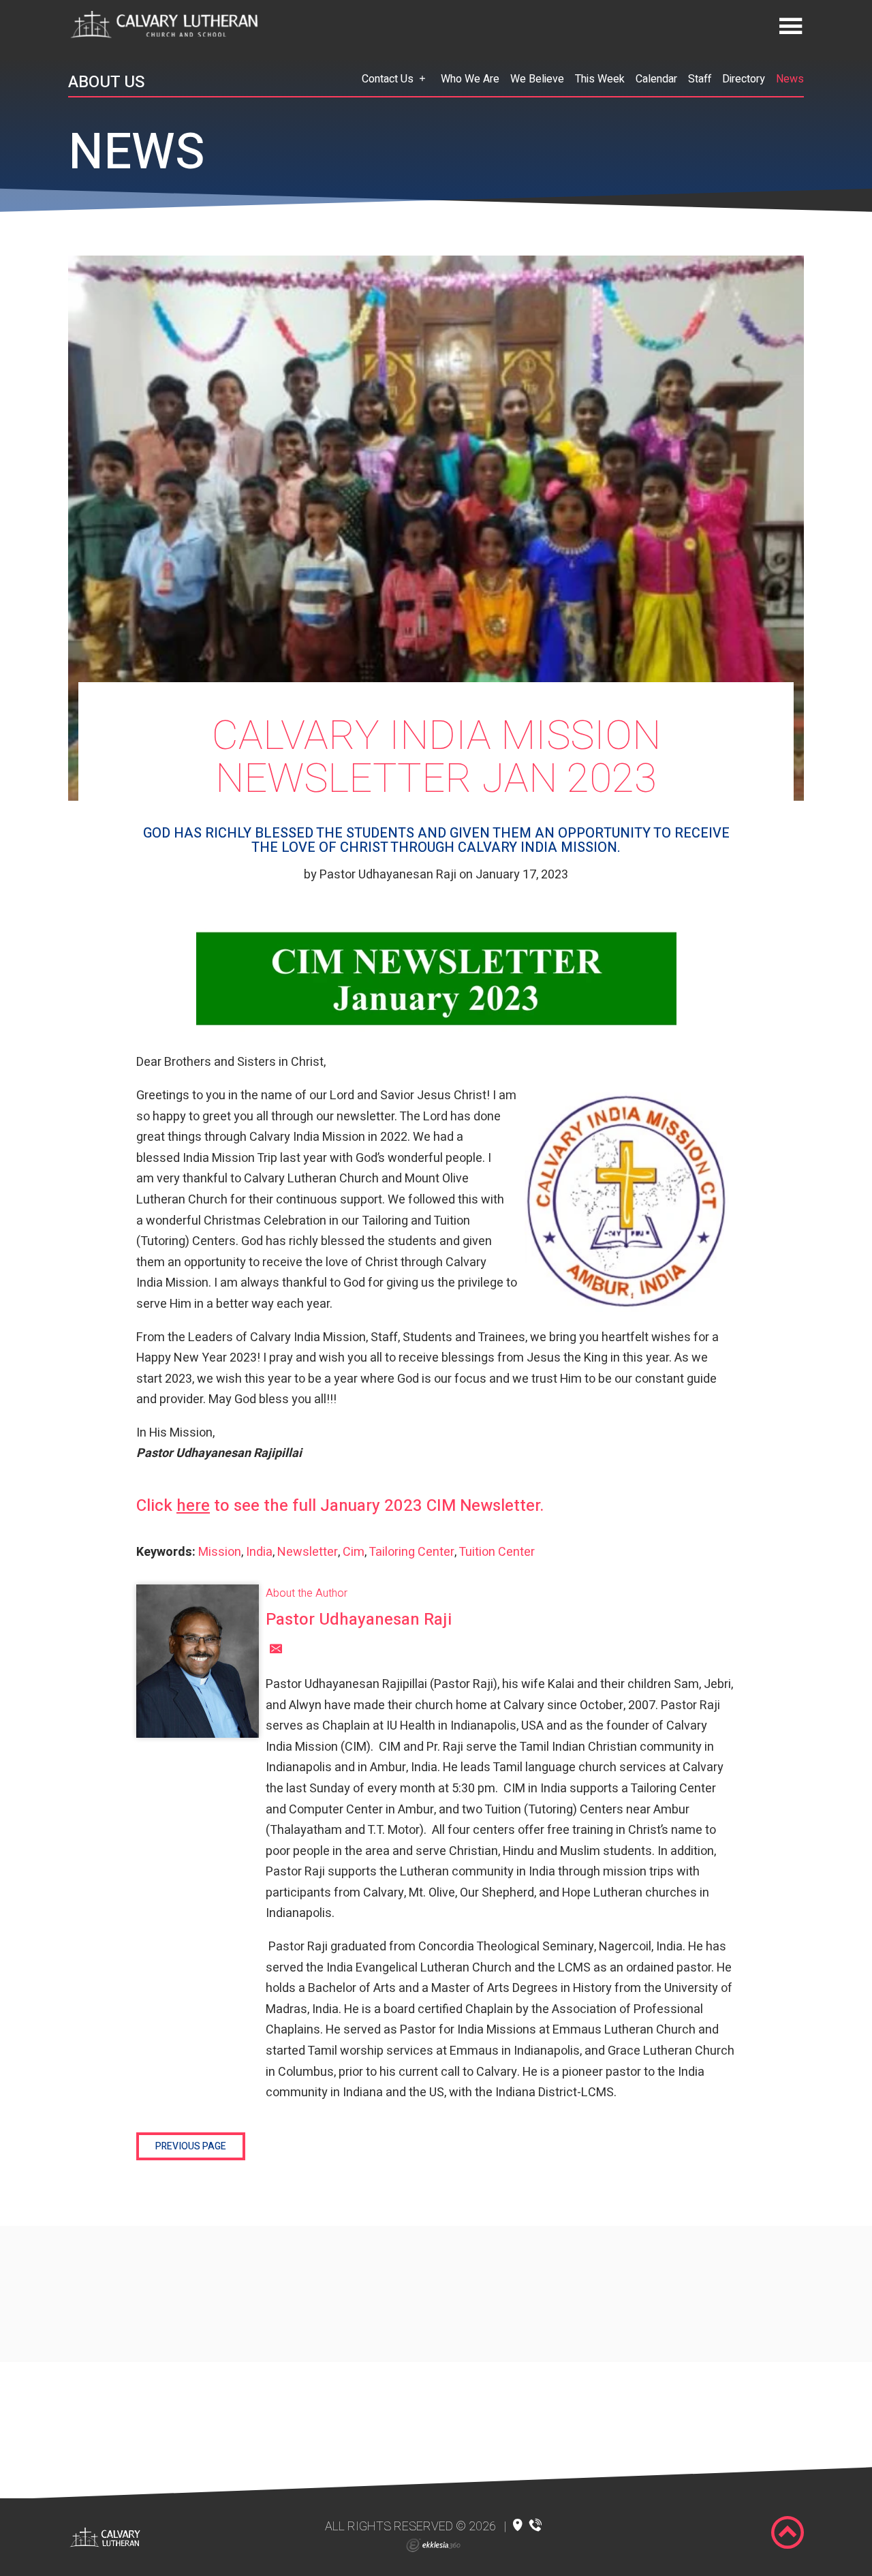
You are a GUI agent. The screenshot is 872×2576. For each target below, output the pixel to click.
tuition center (497, 1552)
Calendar (656, 79)
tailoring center (411, 1552)
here (193, 1506)
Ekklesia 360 (433, 2545)
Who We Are (470, 79)
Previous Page (191, 2146)
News (790, 79)
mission (220, 1552)
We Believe (537, 79)
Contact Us (388, 79)
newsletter (308, 1552)
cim (354, 1552)
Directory (744, 79)
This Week (600, 79)
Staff (700, 79)
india (259, 1552)
